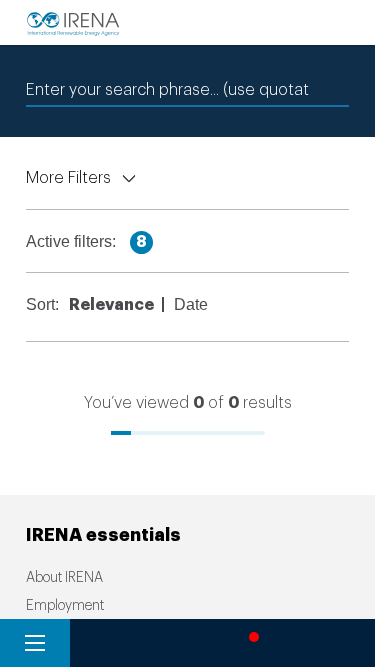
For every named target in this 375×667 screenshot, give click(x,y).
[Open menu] (35, 643)
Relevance (114, 305)
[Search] (106, 643)
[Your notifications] (249, 643)
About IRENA (64, 578)
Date (194, 305)
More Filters (68, 178)
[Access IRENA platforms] (178, 643)
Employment (65, 606)
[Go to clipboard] (320, 643)
